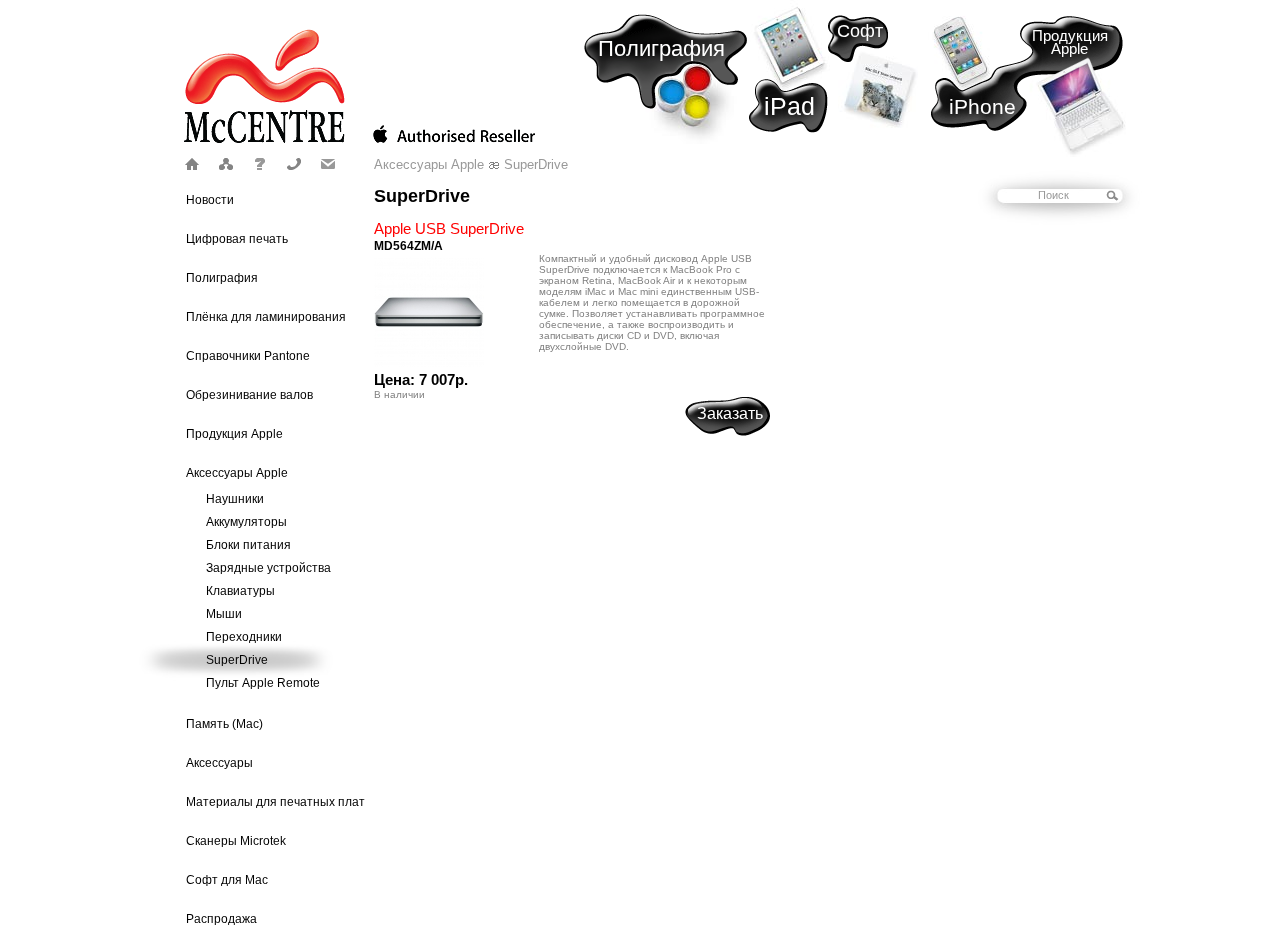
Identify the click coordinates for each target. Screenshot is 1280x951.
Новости (210, 200)
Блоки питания (248, 545)
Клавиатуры (240, 591)
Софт (860, 31)
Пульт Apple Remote (263, 683)
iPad (789, 106)
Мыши (224, 614)
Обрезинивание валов (249, 395)
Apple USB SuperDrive (449, 228)
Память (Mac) (224, 724)
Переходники (244, 637)
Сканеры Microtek (236, 841)
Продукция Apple (1070, 42)
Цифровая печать (237, 239)
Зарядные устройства (268, 568)
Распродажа (221, 919)
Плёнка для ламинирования (266, 317)
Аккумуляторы (246, 522)
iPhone (982, 106)
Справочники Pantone (248, 356)
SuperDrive (237, 660)
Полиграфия (661, 48)
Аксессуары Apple (237, 473)
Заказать (730, 413)
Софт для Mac (227, 880)
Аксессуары (219, 763)
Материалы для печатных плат (275, 802)
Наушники (235, 499)
